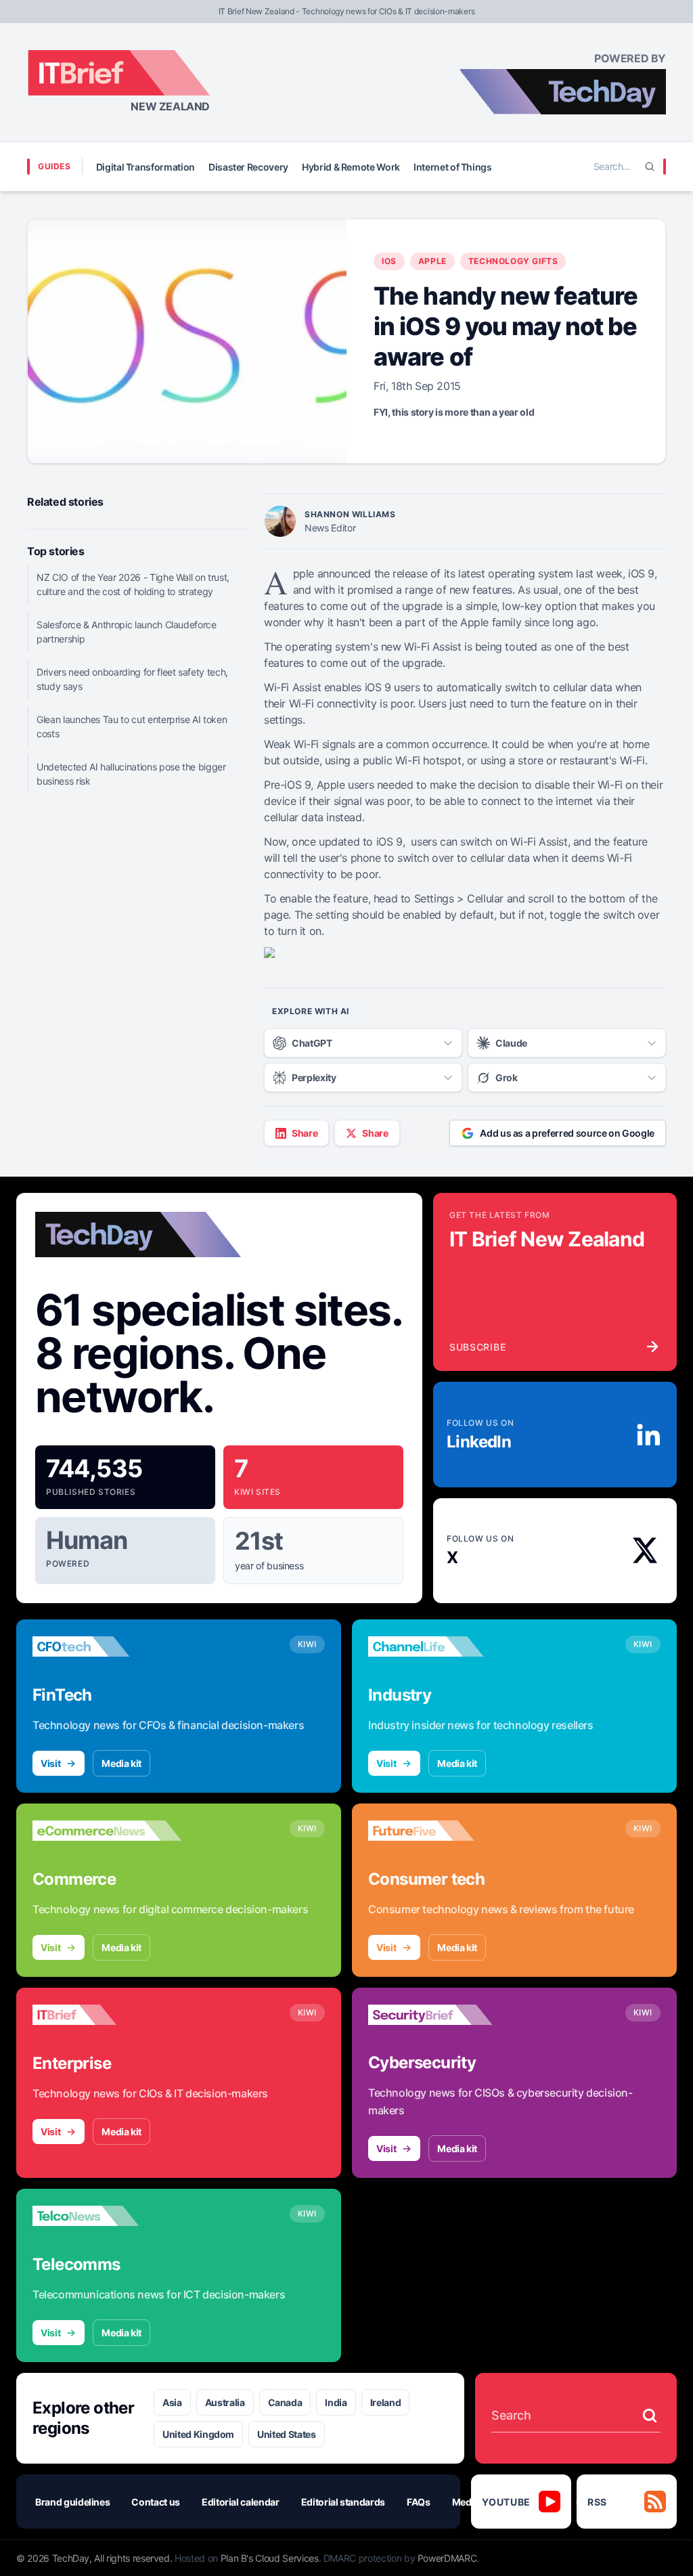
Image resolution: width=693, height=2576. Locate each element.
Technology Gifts (513, 261)
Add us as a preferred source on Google (567, 1133)
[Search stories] (650, 2416)
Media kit (121, 1763)
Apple (432, 261)
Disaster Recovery (248, 167)
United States (286, 2434)
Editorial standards (343, 2502)
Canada (285, 2402)
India (336, 2402)
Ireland (386, 2402)
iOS (389, 261)
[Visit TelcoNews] (107, 2216)
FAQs (419, 2502)
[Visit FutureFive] (443, 1831)
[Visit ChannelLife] (443, 1646)
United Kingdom (198, 2434)
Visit (50, 1763)
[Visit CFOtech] (107, 1646)
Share (305, 1133)
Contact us (156, 2502)
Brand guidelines (72, 2502)
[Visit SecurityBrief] (443, 2015)
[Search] (650, 167)
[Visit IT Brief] (107, 2015)
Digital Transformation (146, 167)
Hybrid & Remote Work (351, 167)
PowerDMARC (447, 2558)
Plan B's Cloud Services (270, 2558)
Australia (225, 2402)
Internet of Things (453, 167)
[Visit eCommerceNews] (107, 1831)
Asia (172, 2402)
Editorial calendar (241, 2502)
